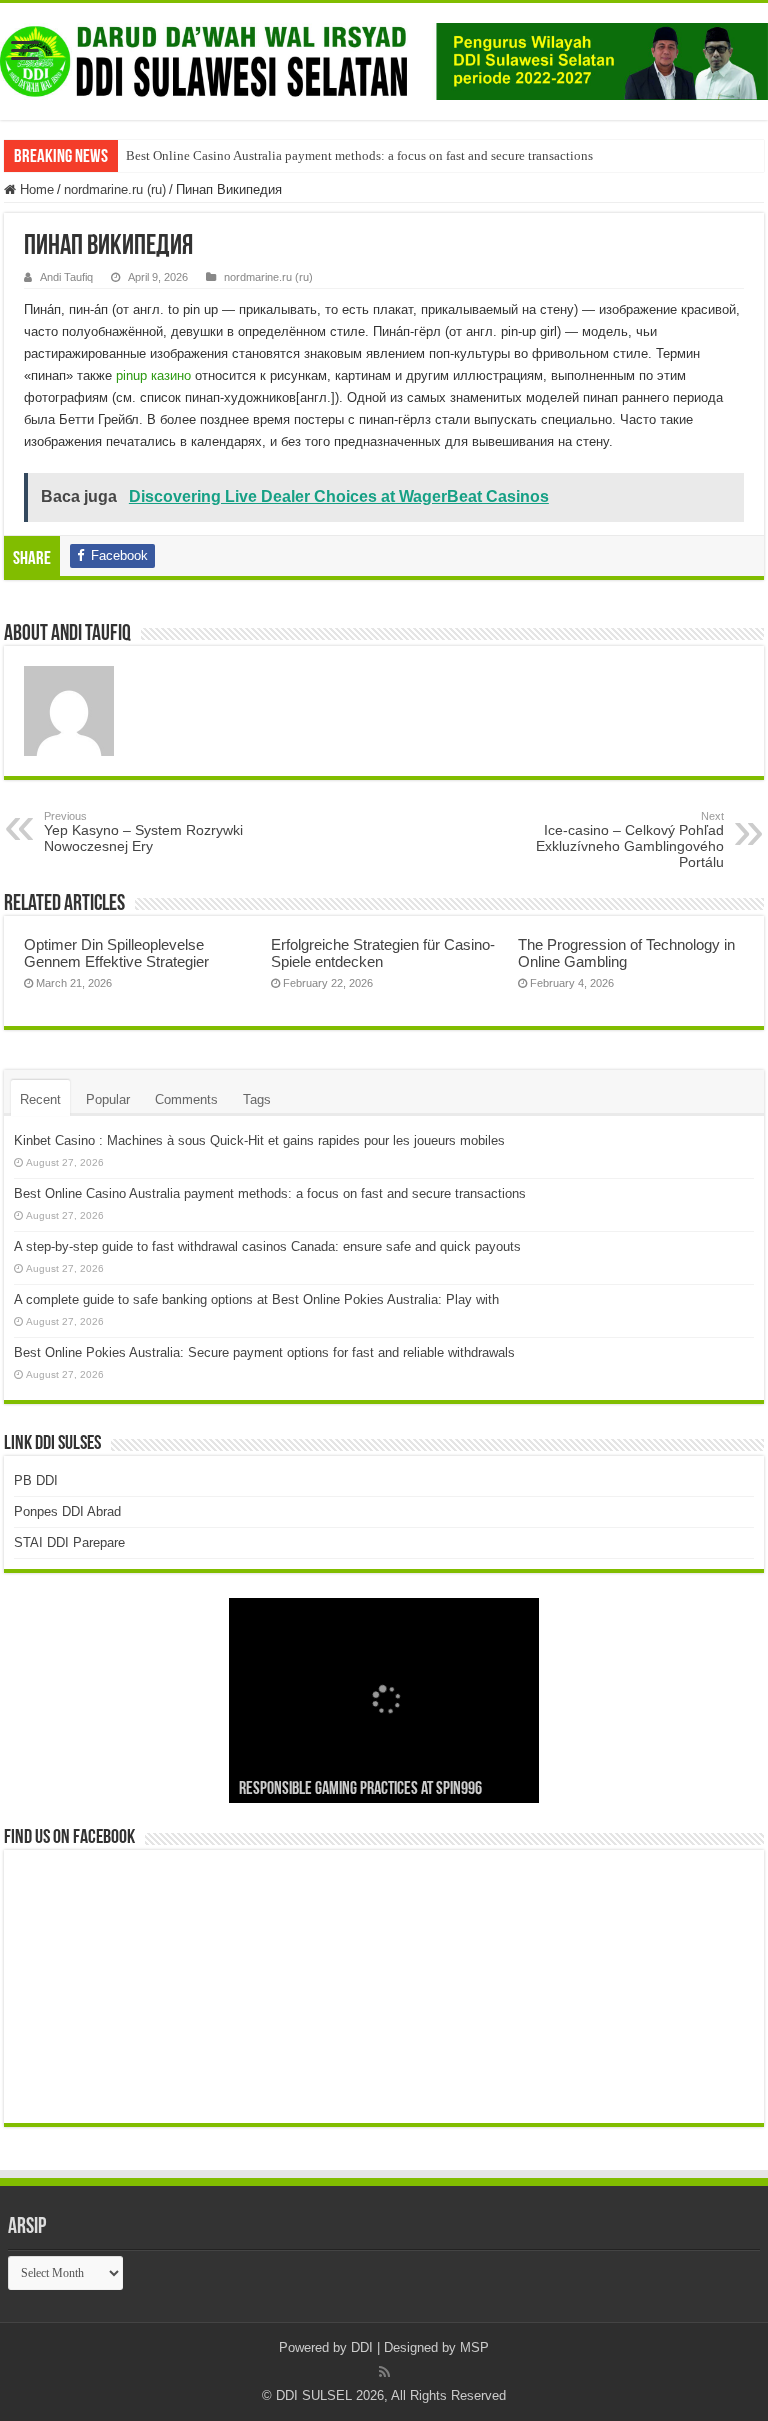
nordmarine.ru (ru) (115, 189)
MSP (474, 2347)
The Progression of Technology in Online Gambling (626, 953)
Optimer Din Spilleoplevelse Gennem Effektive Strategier (116, 953)
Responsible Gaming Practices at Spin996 (360, 1790)
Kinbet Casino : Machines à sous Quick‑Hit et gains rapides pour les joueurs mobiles (259, 1140)
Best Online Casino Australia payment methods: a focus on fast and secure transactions (359, 155)
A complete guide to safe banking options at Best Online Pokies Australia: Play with (256, 1299)
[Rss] (384, 2372)
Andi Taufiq (66, 277)
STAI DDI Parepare (69, 1542)
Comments (186, 1099)
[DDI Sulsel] (384, 57)
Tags (257, 1099)
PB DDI (36, 1480)
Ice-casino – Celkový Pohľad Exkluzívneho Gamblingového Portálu (630, 840)
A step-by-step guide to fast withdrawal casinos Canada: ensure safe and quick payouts (267, 1246)
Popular (108, 1099)
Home (35, 189)
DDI (362, 2347)
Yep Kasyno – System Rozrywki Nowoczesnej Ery (143, 832)
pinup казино (153, 375)
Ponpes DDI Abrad (67, 1511)
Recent (40, 1099)
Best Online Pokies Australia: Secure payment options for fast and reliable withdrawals (264, 1352)
